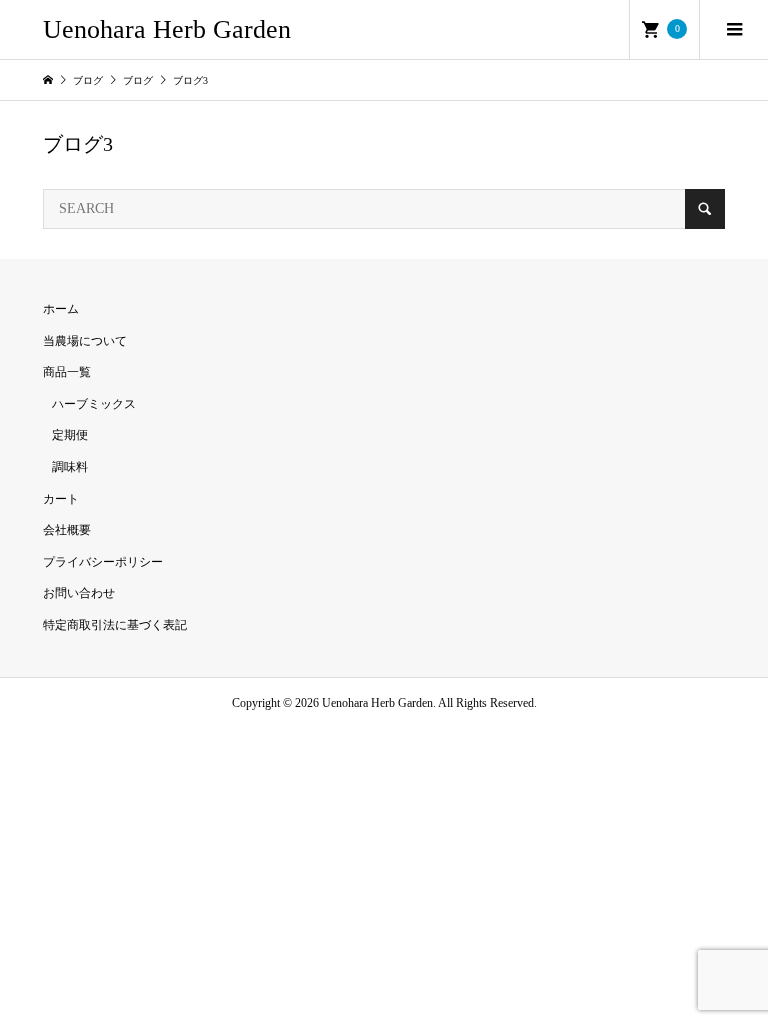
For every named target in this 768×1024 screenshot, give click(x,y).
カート (61, 499)
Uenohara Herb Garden (167, 29)
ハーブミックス (94, 404)
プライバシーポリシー (103, 562)
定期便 (70, 435)
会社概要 (67, 530)
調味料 (70, 467)
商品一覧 (67, 372)
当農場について (85, 341)
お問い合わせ (79, 593)
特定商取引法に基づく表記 (115, 625)
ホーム (61, 309)
